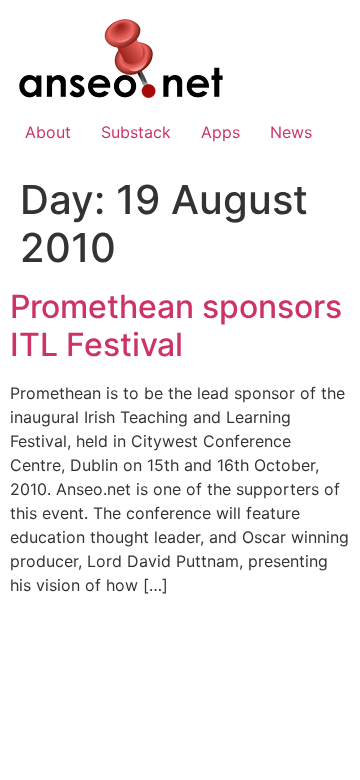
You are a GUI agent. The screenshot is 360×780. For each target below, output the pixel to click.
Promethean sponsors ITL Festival (176, 325)
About (48, 132)
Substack (136, 132)
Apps (220, 132)
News (291, 132)
